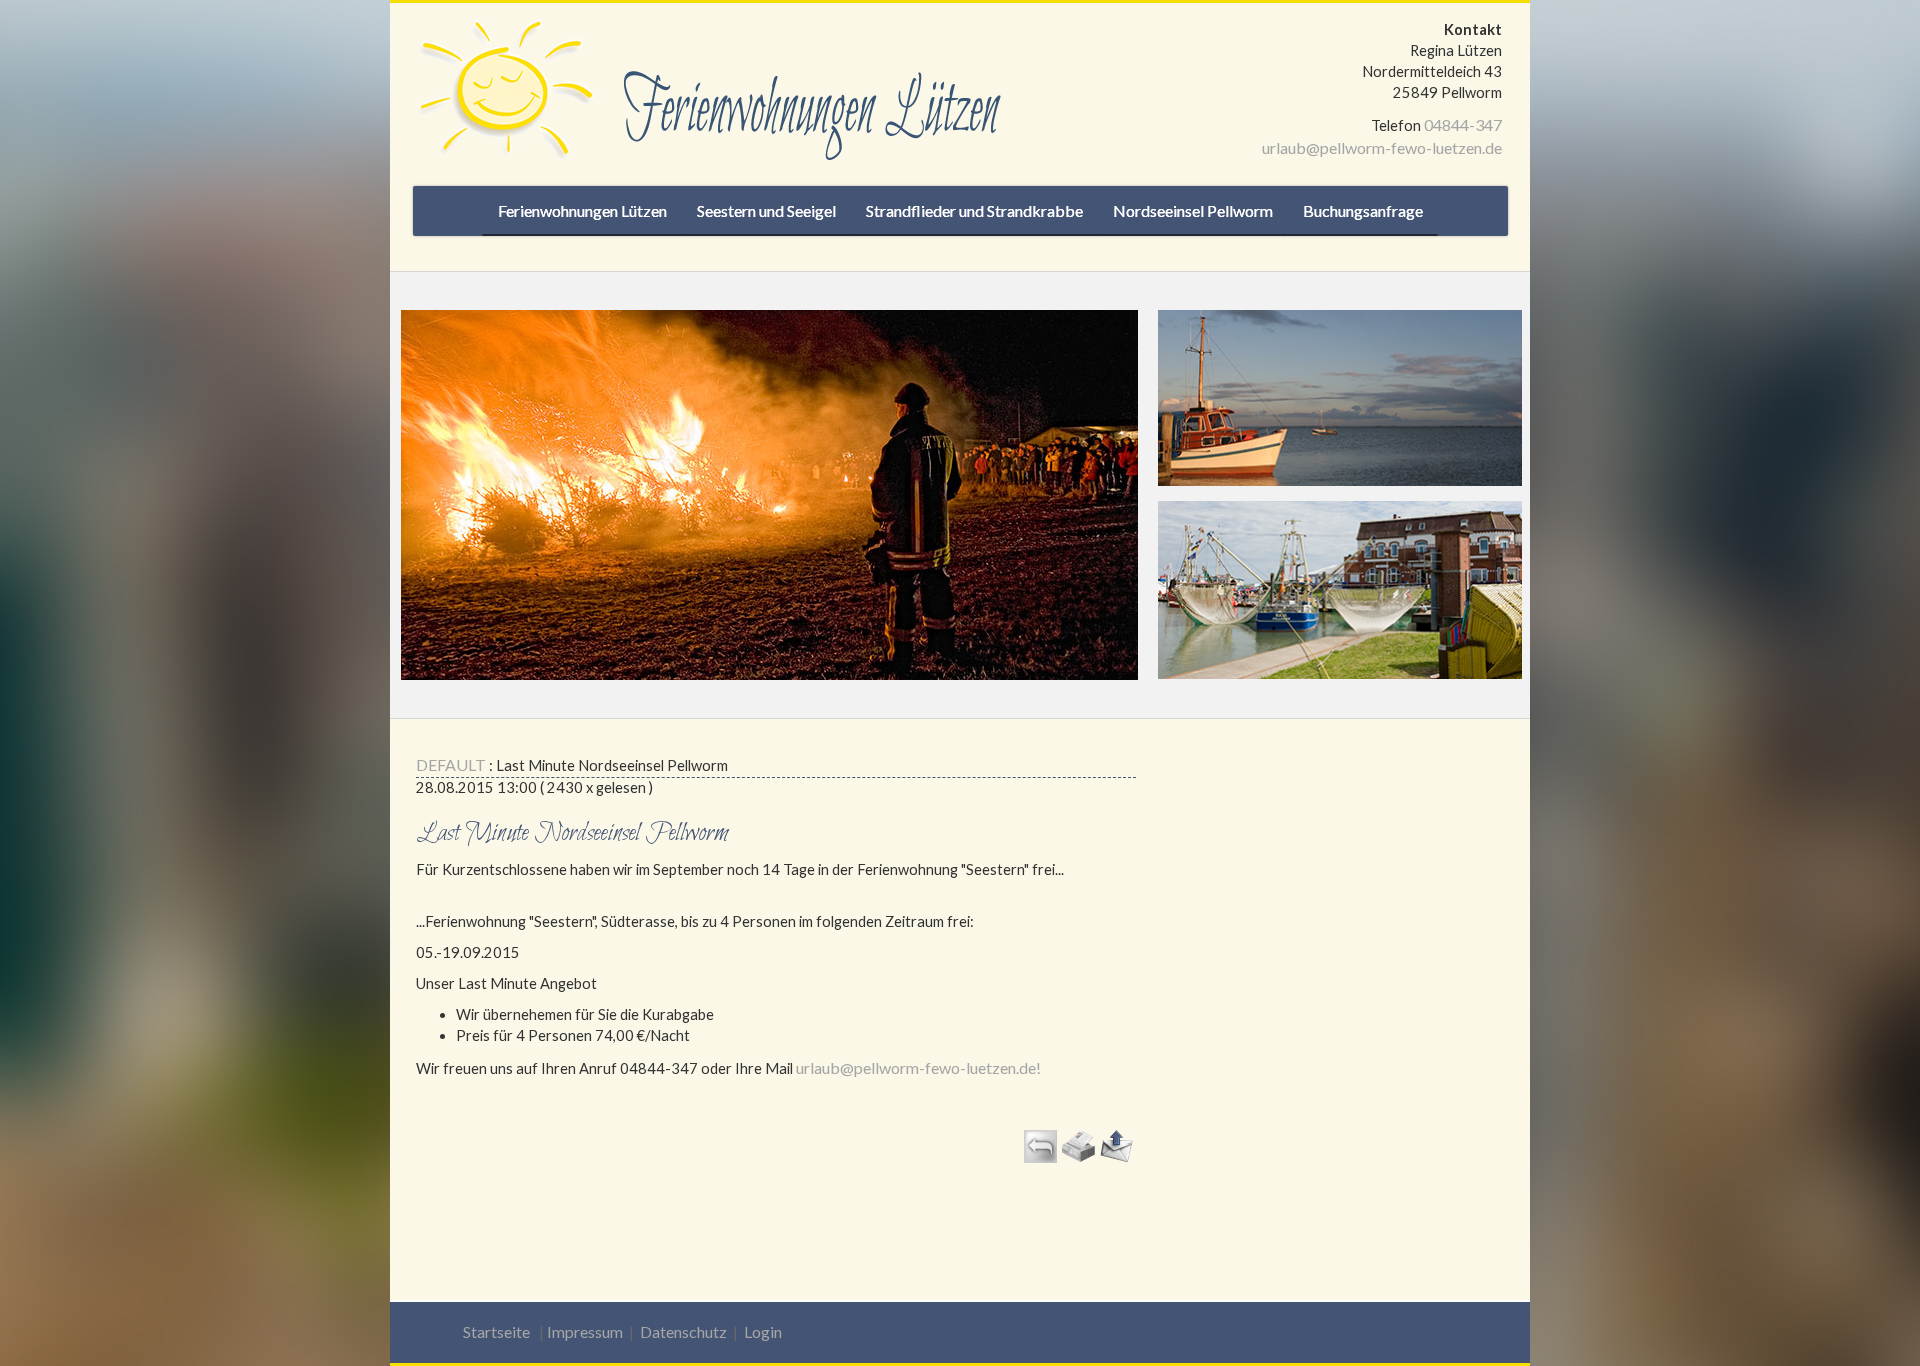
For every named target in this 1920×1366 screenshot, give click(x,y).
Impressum (585, 1331)
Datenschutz (683, 1331)
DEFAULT (451, 764)
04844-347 (1463, 124)
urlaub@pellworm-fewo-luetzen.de (1382, 147)
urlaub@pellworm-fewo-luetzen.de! (918, 1067)
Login (763, 1331)
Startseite (496, 1331)
